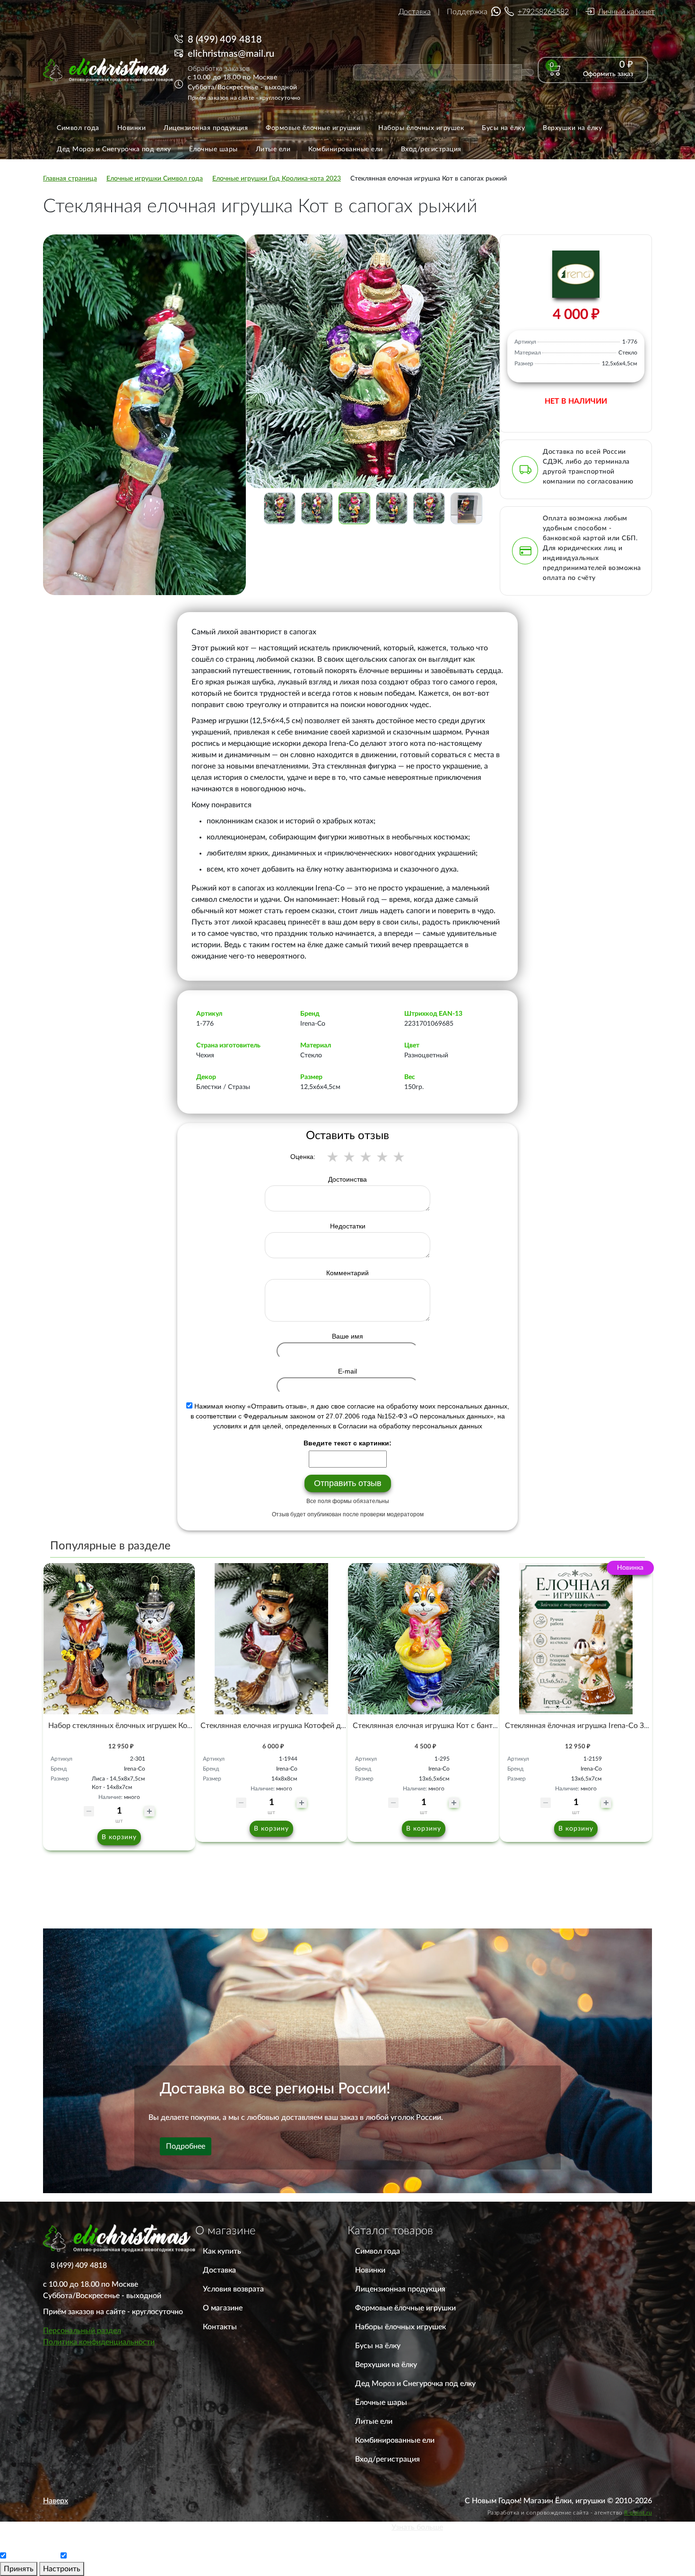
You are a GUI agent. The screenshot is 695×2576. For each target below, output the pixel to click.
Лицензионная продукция (400, 2289)
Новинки (370, 2270)
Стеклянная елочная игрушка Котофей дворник (283, 1726)
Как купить (222, 2251)
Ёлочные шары (381, 2403)
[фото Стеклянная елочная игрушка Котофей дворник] (271, 1639)
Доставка (415, 12)
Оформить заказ (608, 74)
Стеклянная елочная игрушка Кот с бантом (427, 1726)
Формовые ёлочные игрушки (405, 2308)
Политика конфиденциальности (99, 2342)
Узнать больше (417, 2527)
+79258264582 (543, 12)
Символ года (378, 2251)
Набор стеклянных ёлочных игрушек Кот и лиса (132, 1726)
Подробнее (186, 2146)
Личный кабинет (626, 12)
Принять (19, 2569)
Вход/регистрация (387, 2459)
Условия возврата (233, 2289)
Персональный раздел (82, 2331)
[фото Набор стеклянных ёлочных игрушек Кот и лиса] (119, 1639)
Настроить (62, 2569)
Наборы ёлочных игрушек (400, 2327)
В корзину (119, 1837)
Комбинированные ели (395, 2440)
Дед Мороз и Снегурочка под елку (415, 2384)
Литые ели (374, 2421)
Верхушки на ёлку (386, 2365)
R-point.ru (638, 2513)
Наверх (56, 2501)
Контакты (220, 2327)
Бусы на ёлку (378, 2346)
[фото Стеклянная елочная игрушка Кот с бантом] (424, 1639)
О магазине (223, 2308)
